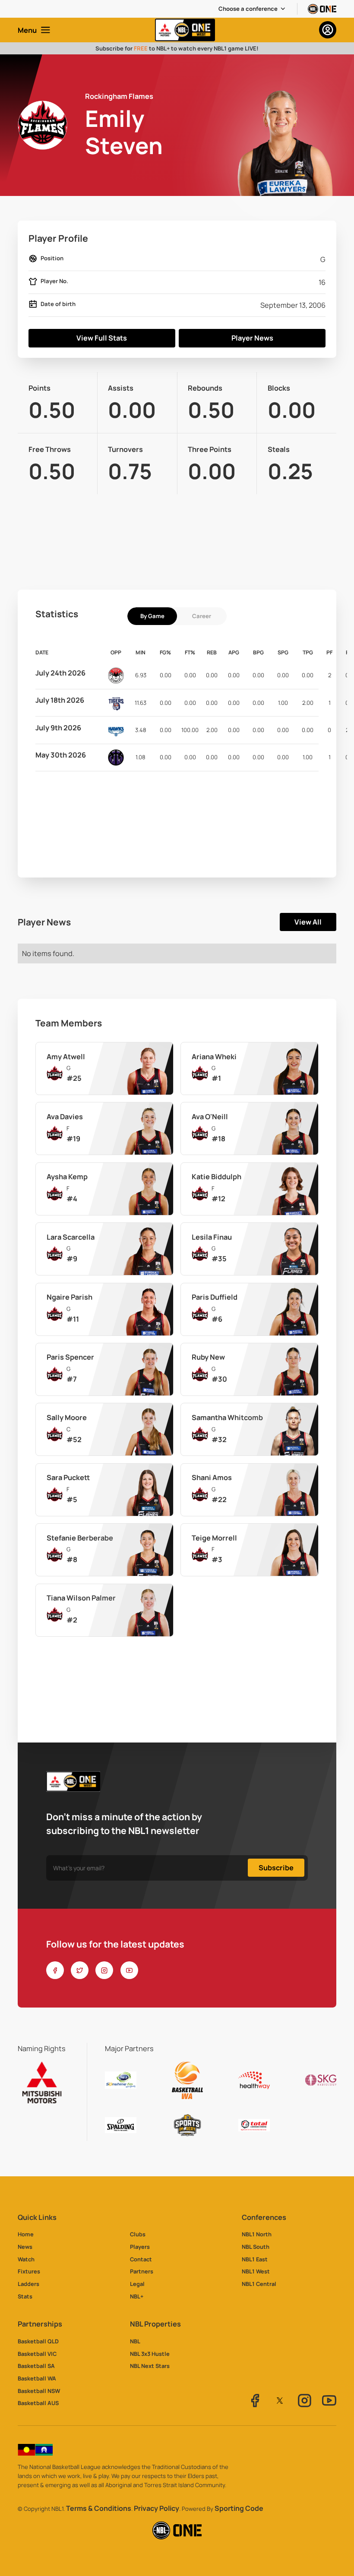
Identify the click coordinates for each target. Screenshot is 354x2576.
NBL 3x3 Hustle (150, 2354)
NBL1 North (257, 2234)
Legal (137, 2284)
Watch (26, 2259)
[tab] (152, 616)
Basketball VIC (37, 2354)
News (25, 2247)
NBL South (256, 2247)
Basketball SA (36, 2366)
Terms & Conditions (99, 2508)
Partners (142, 2271)
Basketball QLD (38, 2341)
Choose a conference (248, 9)
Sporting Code (239, 2508)
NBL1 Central (259, 2284)
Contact (141, 2259)
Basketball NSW (39, 2391)
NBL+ (137, 2296)
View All (308, 922)
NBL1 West (256, 2271)
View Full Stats (102, 338)
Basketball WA (37, 2378)
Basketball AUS (38, 2403)
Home (26, 2234)
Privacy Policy (156, 2508)
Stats (25, 2296)
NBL (135, 2341)
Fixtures (29, 2271)
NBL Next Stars (150, 2366)
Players (140, 2247)
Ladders (28, 2284)
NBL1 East (255, 2259)
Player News (252, 338)
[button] (252, 9)
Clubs (138, 2234)
